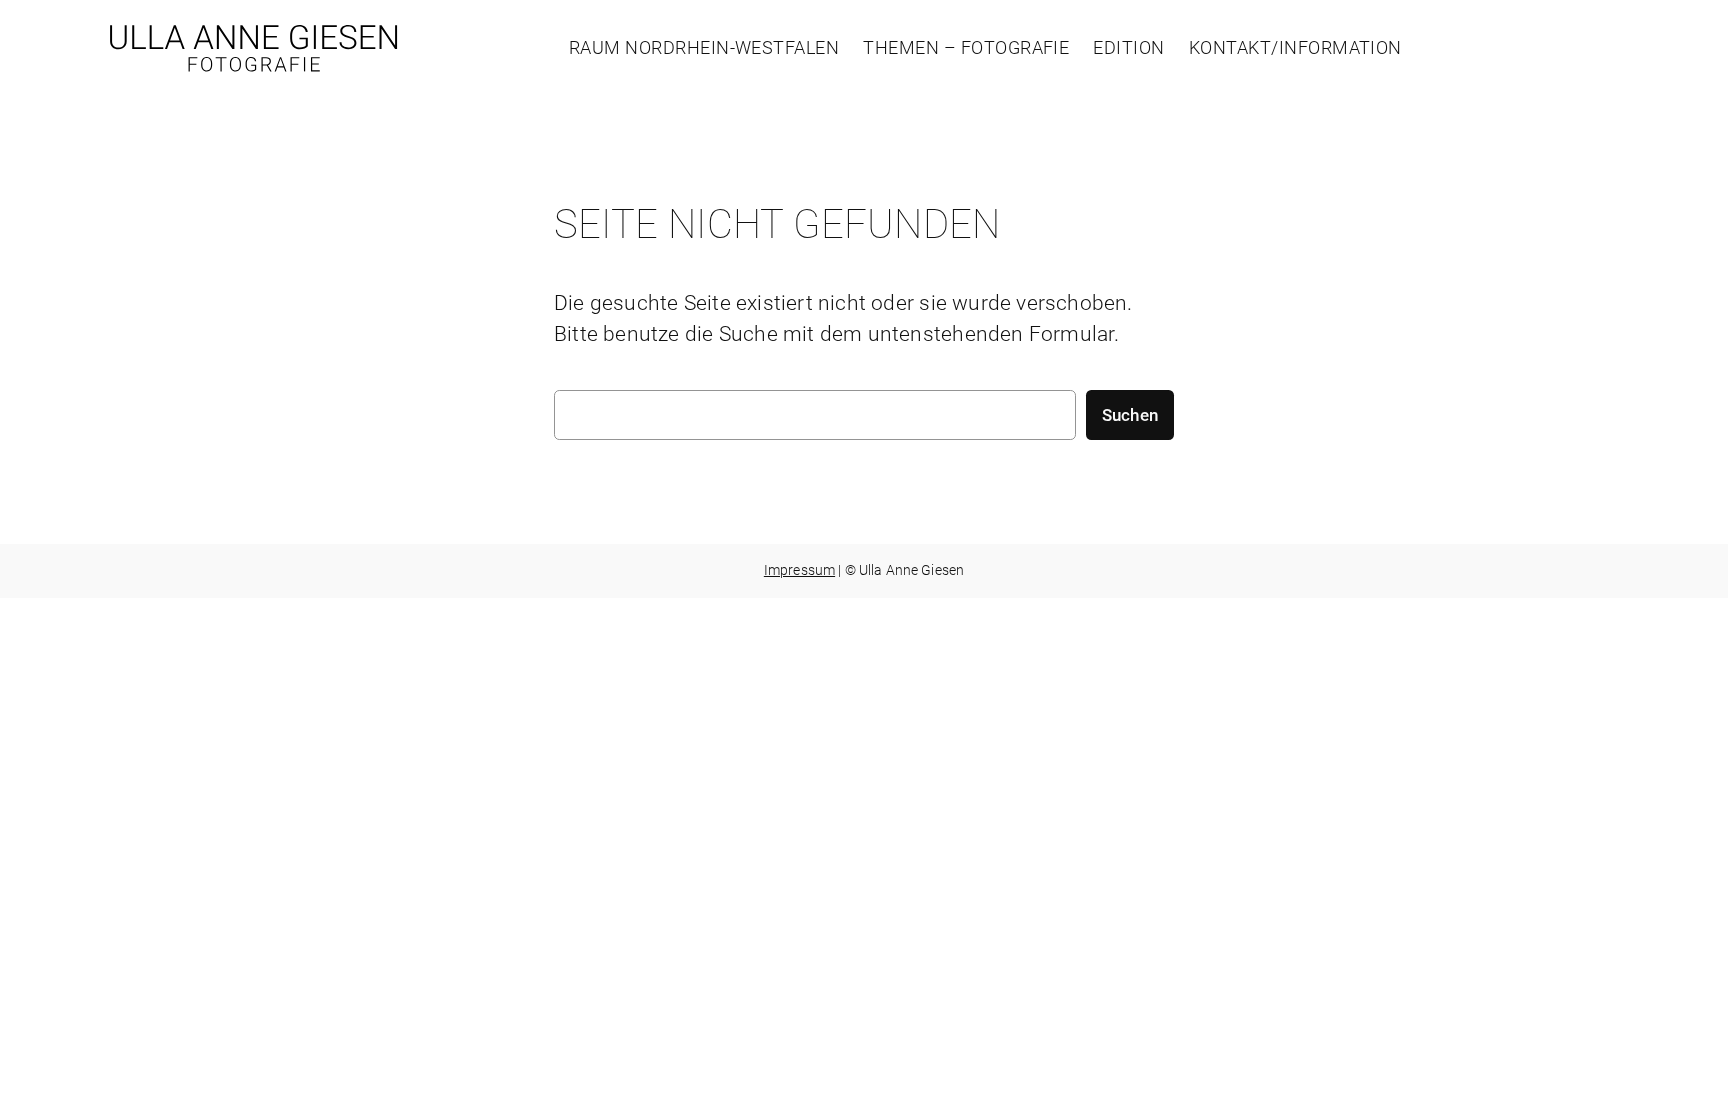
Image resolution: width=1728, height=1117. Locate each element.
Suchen (1130, 415)
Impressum (799, 570)
